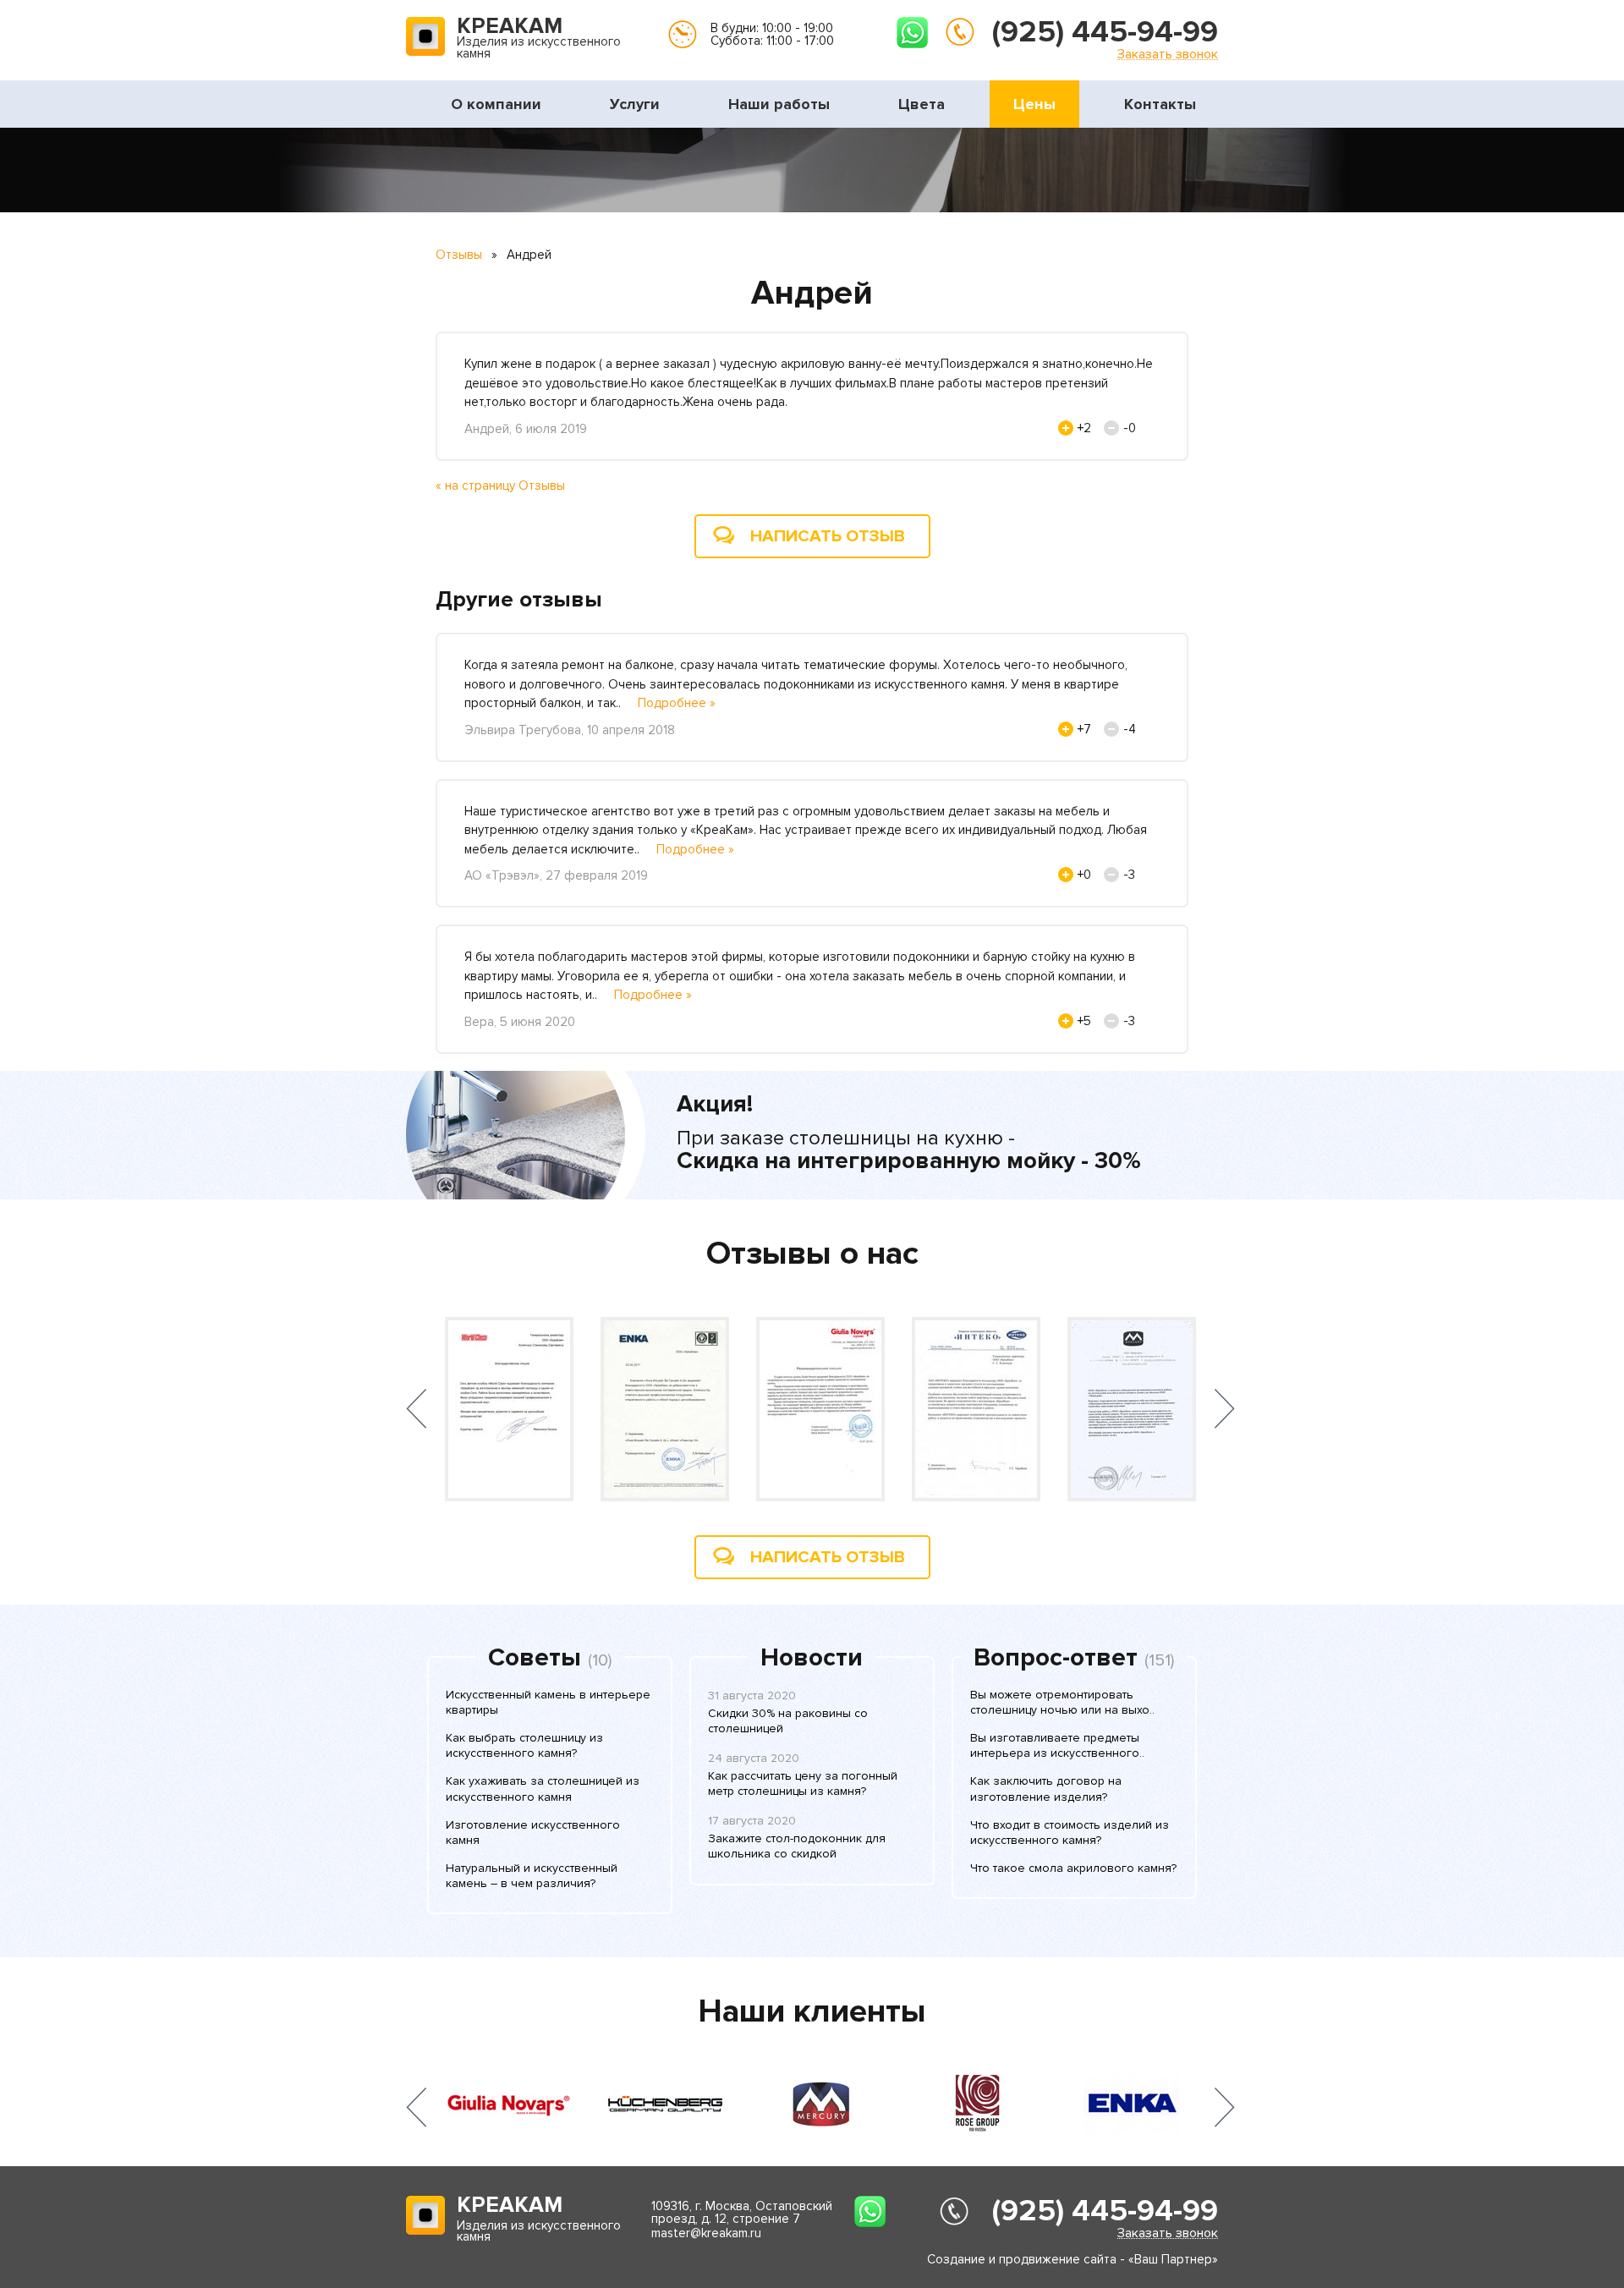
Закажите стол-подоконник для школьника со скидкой (797, 1846)
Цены (1034, 104)
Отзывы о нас (812, 1254)
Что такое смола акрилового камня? (1073, 1868)
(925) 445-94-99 (1105, 32)
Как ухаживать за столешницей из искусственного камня (543, 1789)
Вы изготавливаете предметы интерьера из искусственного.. (1057, 1745)
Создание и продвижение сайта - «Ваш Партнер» (1073, 2259)
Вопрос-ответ (1056, 1658)
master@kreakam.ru (706, 2233)
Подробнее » (677, 703)
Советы (535, 1658)
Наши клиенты (812, 2011)
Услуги (635, 104)
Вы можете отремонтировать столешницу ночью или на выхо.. (1062, 1702)
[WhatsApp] (912, 33)
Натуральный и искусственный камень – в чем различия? (532, 1876)
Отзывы (459, 255)
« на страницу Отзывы (500, 486)
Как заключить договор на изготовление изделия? (1046, 1789)
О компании (496, 104)
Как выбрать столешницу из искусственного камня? (524, 1745)
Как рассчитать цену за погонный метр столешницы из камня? (803, 1783)
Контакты (1160, 104)
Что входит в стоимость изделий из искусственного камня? (1070, 1833)
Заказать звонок (1168, 54)
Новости (812, 1658)
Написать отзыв (828, 536)
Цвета (922, 104)
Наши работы (779, 104)
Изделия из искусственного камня (539, 39)
